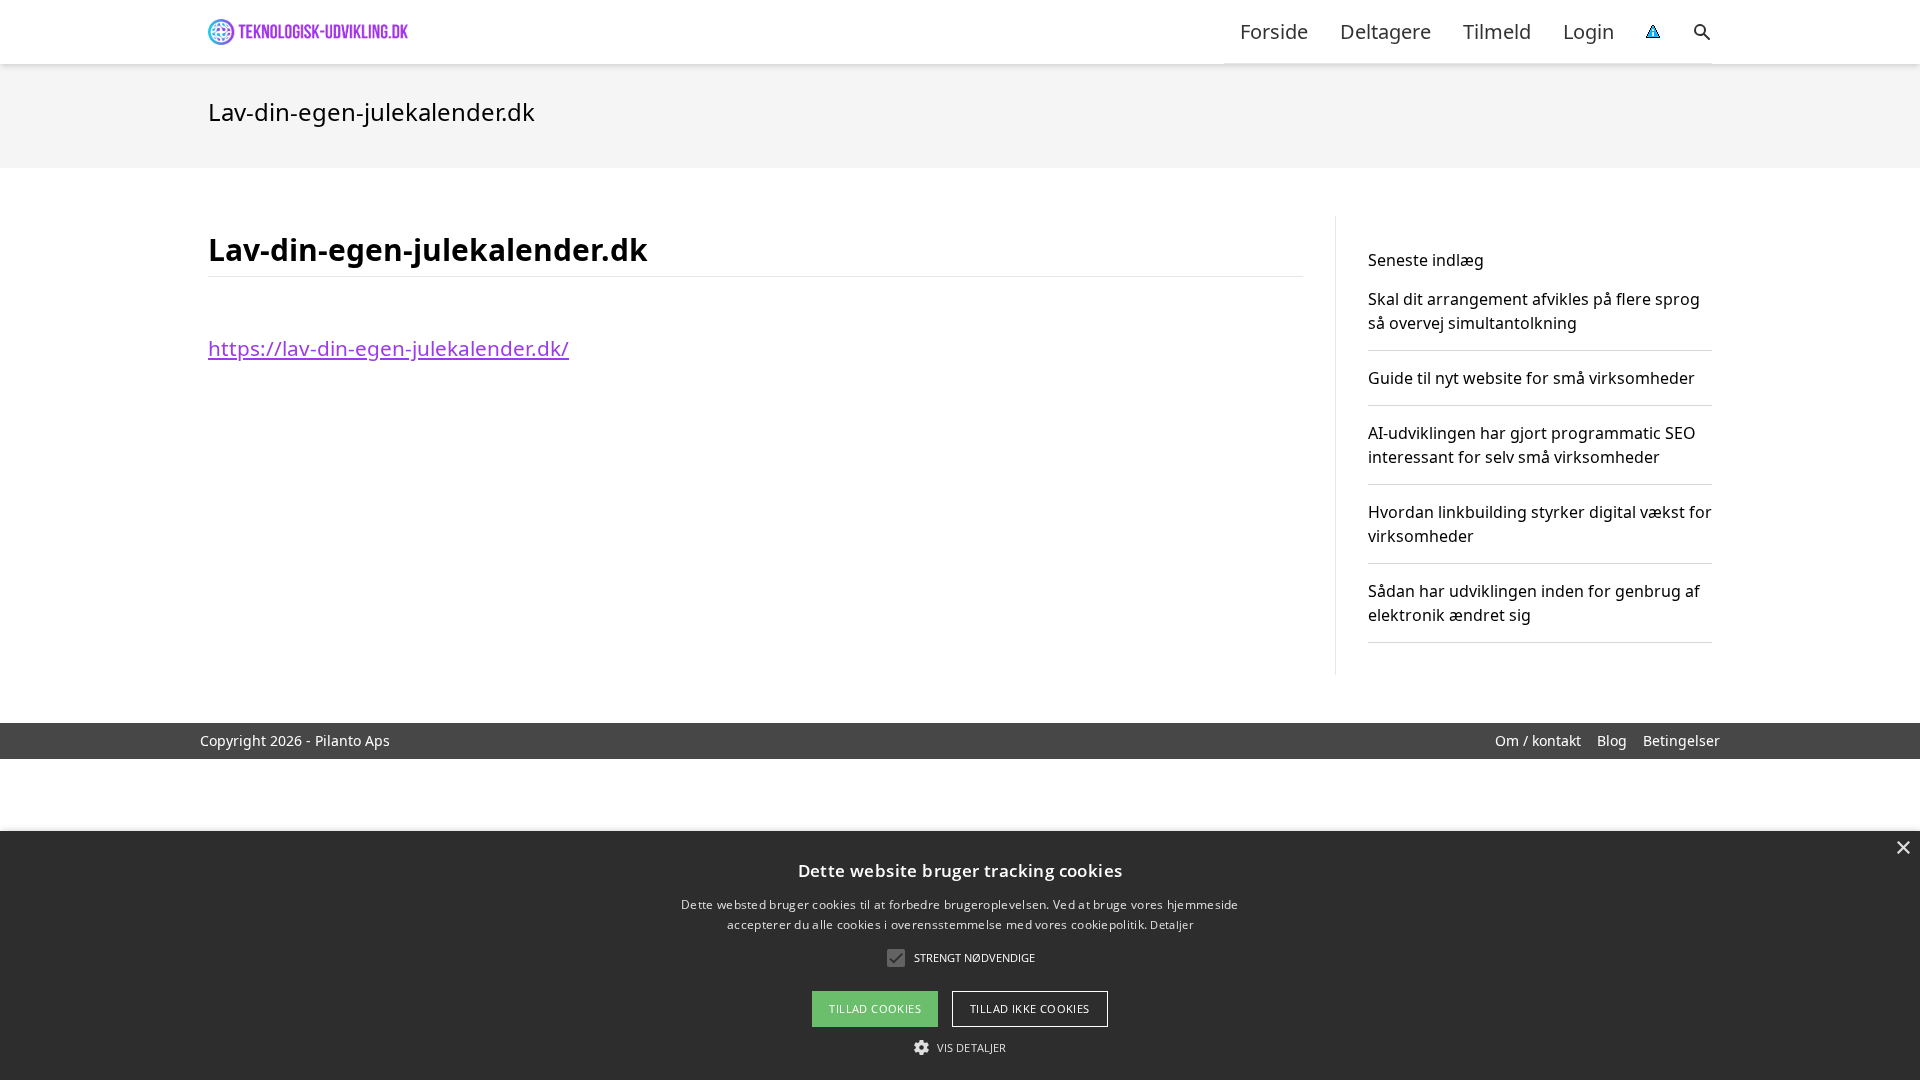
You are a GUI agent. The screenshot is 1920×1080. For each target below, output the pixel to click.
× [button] (1902, 848)
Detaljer (1171, 924)
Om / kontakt (1538, 740)
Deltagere (1385, 31)
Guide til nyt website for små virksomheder (1531, 378)
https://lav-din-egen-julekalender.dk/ (388, 348)
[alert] (960, 955)
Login (1588, 31)
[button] (960, 1047)
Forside (1274, 31)
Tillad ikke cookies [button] (1030, 1008)
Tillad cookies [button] (875, 1008)
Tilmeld (1497, 31)
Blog (1612, 740)
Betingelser (1681, 740)
